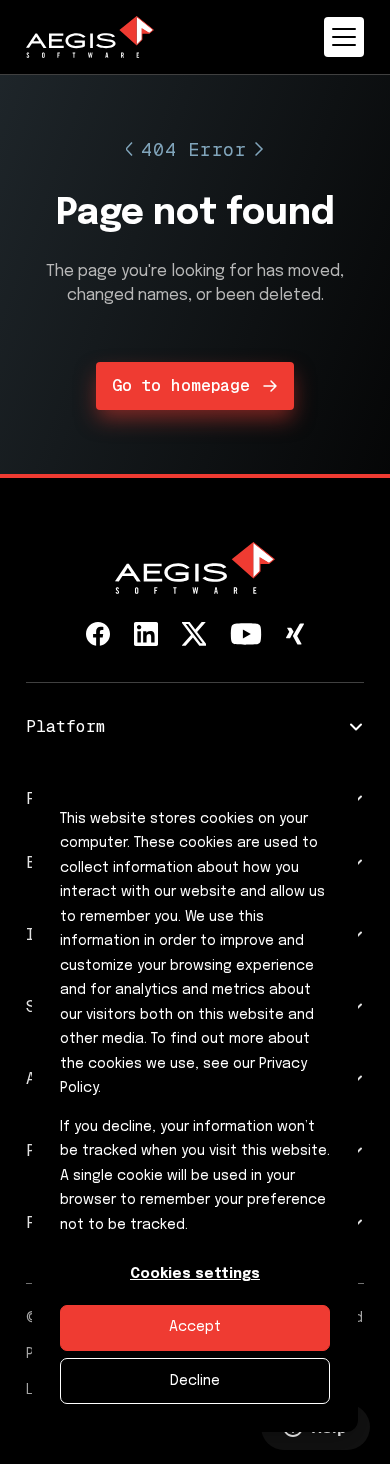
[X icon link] (194, 634)
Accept (195, 1327)
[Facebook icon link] (98, 634)
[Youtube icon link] (246, 634)
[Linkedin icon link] (146, 634)
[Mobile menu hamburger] (344, 37)
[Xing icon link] (295, 634)
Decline (195, 1381)
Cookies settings (195, 1274)
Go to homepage (181, 385)
